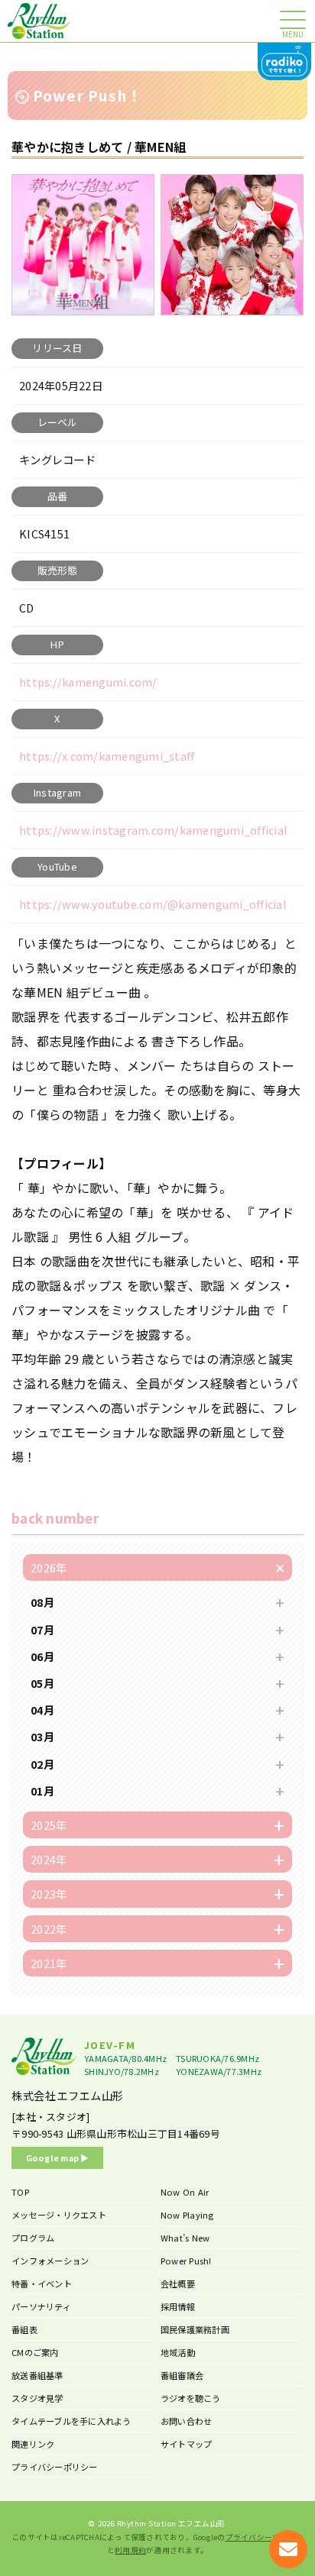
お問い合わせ (187, 2421)
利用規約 (130, 2550)
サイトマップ (187, 2444)
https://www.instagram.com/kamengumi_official (153, 830)
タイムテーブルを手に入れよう (71, 2421)
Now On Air (185, 2192)
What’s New (185, 2238)
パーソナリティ (41, 2306)
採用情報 (178, 2306)
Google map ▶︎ (58, 2157)
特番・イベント (42, 2283)
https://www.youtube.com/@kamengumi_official (153, 904)
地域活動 (178, 2352)
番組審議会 (182, 2375)
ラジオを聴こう (191, 2398)
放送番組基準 (37, 2375)
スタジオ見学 (37, 2398)
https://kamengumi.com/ (88, 682)
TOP (20, 2192)
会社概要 (178, 2283)
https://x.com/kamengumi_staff (107, 756)
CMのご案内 (35, 2352)
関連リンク (33, 2444)
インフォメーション (50, 2261)
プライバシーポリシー (55, 2467)
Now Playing (187, 2215)
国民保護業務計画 (195, 2329)
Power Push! (186, 2261)
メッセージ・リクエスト (59, 2215)
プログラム (33, 2238)
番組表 (24, 2329)
